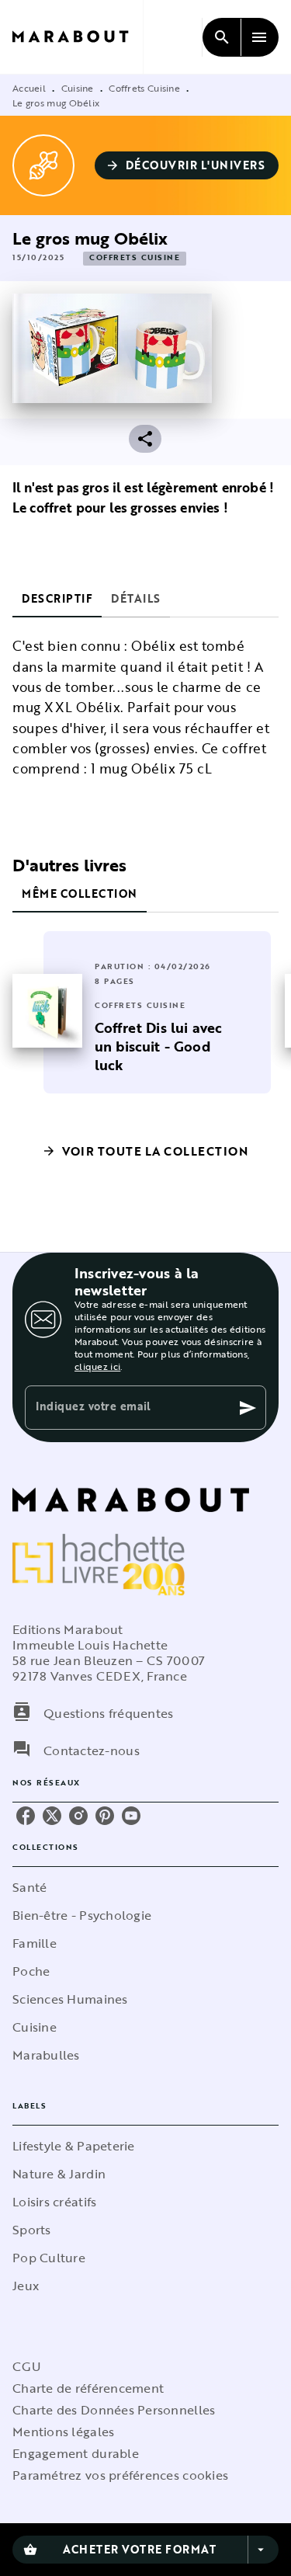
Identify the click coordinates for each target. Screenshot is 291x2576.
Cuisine (78, 88)
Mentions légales (63, 2432)
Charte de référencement (88, 2388)
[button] (187, 165)
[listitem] (26, 1816)
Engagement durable (76, 2453)
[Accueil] (78, 37)
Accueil (29, 88)
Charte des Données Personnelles (114, 2410)
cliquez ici (97, 1366)
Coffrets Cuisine (144, 88)
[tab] (57, 599)
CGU (26, 2366)
